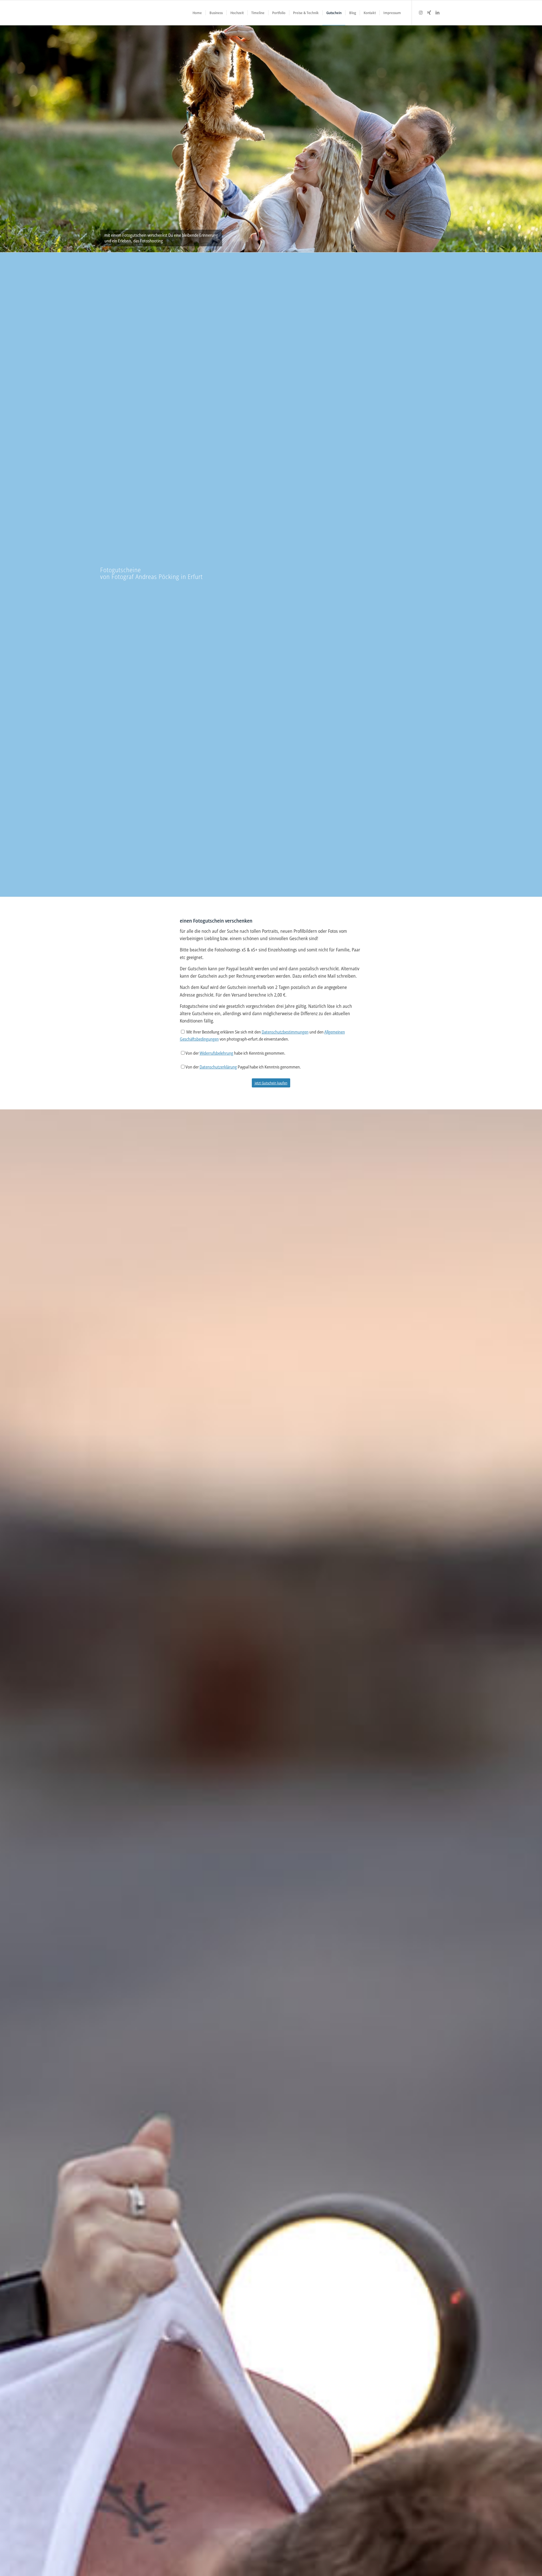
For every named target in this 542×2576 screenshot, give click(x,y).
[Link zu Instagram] (421, 12)
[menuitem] (197, 13)
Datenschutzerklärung (218, 1067)
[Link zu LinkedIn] (438, 12)
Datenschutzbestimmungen (285, 1032)
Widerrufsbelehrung (216, 1053)
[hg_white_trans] (103, 13)
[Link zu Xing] (429, 12)
